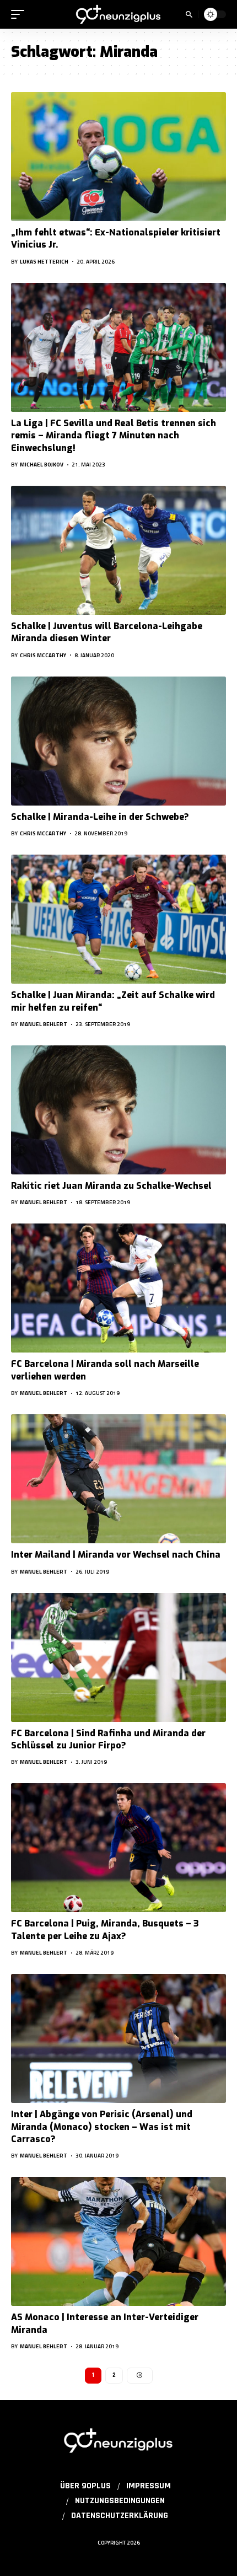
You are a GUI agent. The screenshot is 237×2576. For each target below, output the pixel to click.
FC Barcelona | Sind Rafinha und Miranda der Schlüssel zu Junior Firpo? (108, 1739)
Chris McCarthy (43, 655)
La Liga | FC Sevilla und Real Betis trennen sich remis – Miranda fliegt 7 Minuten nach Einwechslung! (114, 436)
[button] (20, 14)
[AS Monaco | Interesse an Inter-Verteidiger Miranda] (118, 2241)
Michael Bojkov (42, 465)
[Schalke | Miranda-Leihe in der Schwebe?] (118, 741)
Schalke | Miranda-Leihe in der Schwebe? (100, 817)
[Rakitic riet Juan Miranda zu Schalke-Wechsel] (118, 1110)
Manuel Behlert (44, 1024)
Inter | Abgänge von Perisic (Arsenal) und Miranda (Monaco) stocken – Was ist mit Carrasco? (102, 2127)
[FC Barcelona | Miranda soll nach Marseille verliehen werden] (118, 1288)
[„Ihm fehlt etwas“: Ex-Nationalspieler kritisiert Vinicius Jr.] (118, 157)
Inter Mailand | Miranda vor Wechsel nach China (116, 1555)
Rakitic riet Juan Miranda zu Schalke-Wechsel (111, 1186)
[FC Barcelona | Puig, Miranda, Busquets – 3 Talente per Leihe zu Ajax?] (118, 1848)
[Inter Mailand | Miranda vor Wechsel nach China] (118, 1479)
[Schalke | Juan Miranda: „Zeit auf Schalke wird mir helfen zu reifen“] (118, 919)
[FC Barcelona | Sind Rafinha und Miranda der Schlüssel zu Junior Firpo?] (118, 1657)
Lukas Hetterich (44, 262)
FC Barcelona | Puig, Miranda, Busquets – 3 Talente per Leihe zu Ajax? (105, 1930)
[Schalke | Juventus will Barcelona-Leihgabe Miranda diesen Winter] (118, 550)
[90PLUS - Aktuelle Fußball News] (118, 15)
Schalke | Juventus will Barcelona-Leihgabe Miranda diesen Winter (107, 632)
